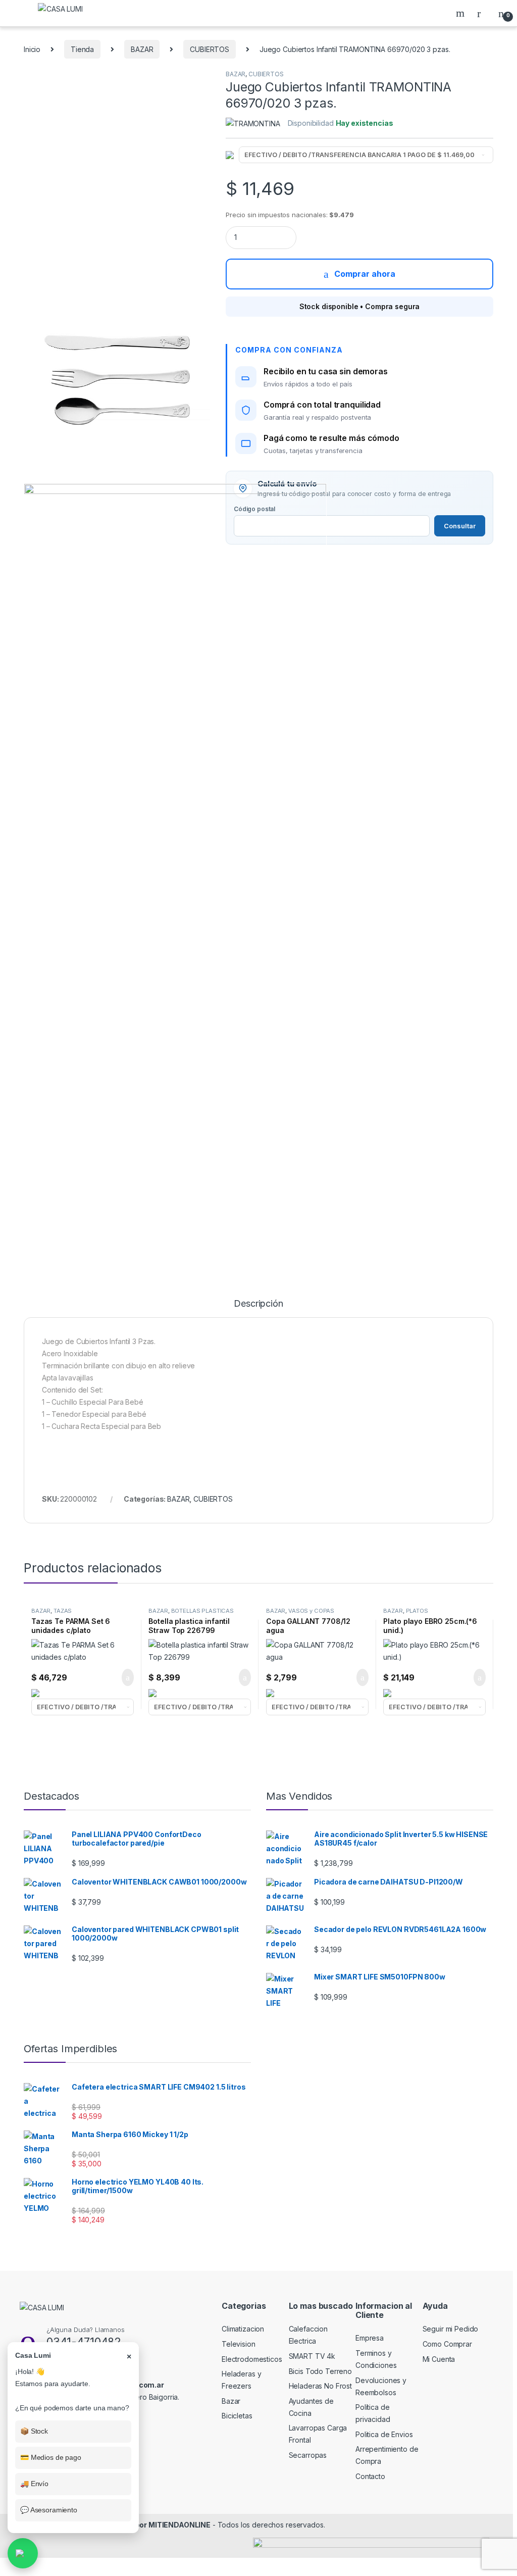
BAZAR (142, 49)
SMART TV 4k (312, 2356)
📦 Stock (34, 2431)
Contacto (370, 2476)
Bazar (231, 2401)
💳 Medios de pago (51, 2457)
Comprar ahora (365, 274)
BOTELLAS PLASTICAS (202, 1611)
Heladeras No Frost (320, 2386)
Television (239, 2344)
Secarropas (308, 2455)
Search (461, 13)
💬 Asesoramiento (49, 2510)
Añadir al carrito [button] (123, 1677)
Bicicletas (237, 2416)
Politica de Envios (384, 2434)
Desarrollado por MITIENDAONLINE (149, 2525)
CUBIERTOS (210, 49)
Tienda (82, 49)
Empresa (370, 2338)
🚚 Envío (34, 2484)
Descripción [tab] (258, 1304)
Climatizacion (243, 2329)
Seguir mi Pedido (451, 2329)
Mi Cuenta (439, 2359)
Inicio (32, 49)
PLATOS (417, 1611)
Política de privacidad (373, 2413)
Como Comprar (447, 2344)
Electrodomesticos (252, 2359)
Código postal (254, 509)
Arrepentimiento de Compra (387, 2455)
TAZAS (63, 1611)
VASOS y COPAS (311, 1611)
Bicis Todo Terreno (320, 2371)
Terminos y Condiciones (376, 2359)
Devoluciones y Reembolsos (381, 2386)
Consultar (460, 526)
